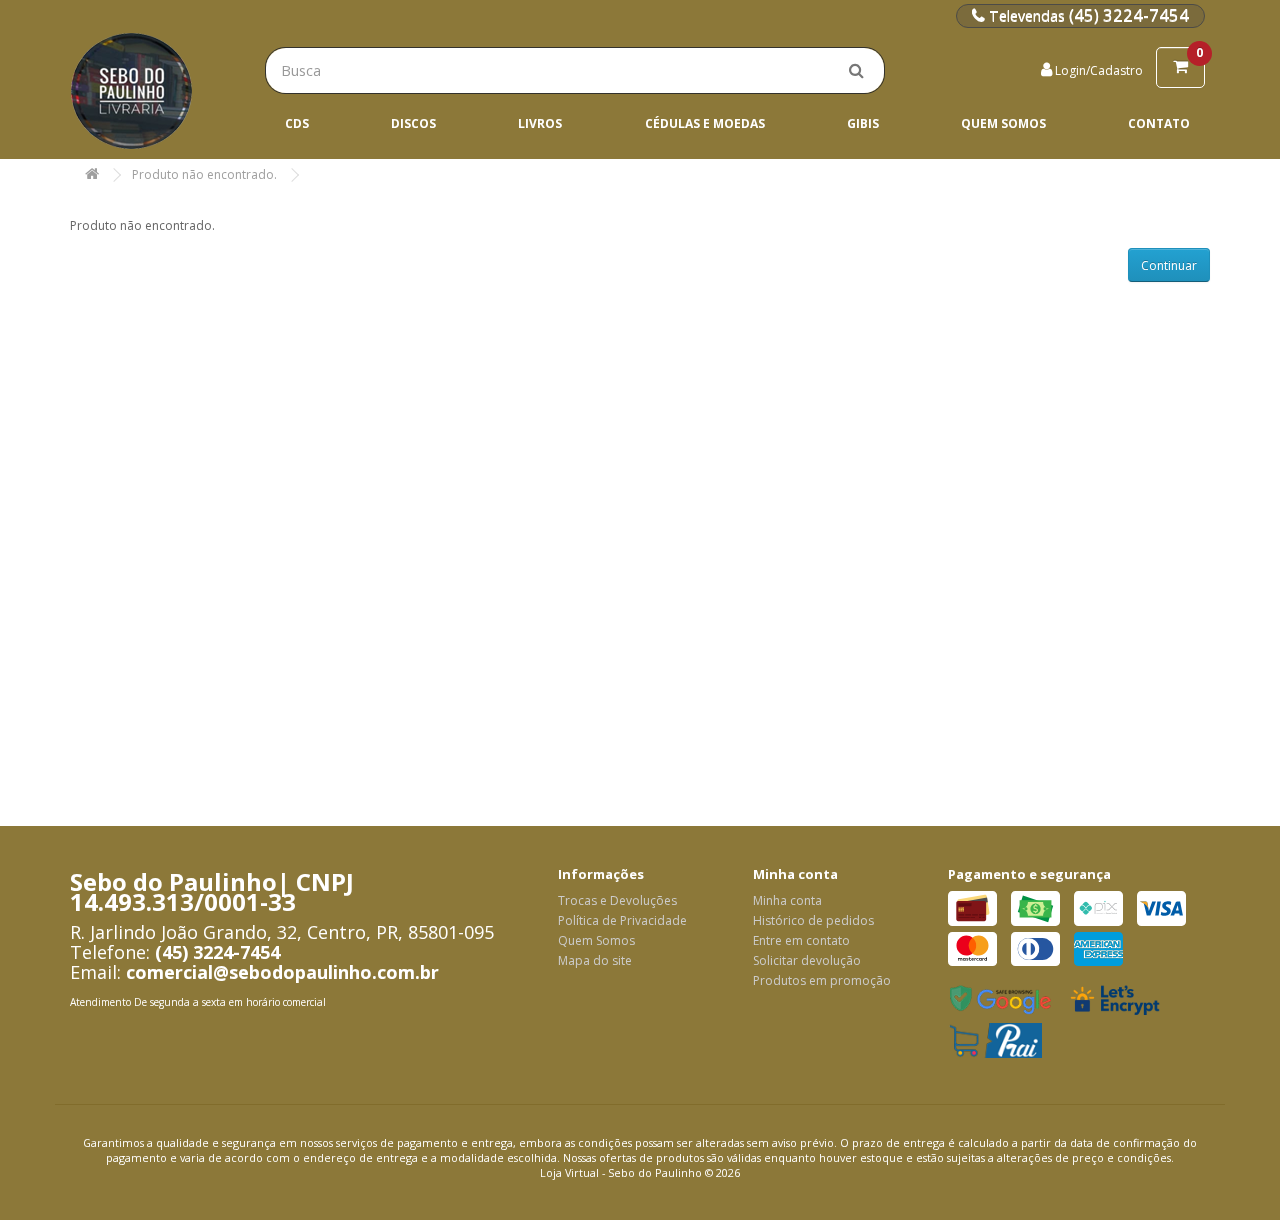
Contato (1159, 123)
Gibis (863, 123)
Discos (413, 123)
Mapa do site (595, 960)
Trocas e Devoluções (617, 900)
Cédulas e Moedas (705, 123)
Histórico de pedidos (813, 920)
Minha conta (787, 900)
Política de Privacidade (622, 920)
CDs (297, 123)
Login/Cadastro (1097, 70)
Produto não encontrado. (204, 174)
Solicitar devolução (807, 960)
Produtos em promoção (822, 980)
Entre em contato (801, 940)
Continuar (1169, 265)
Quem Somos (1003, 123)
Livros (540, 123)
